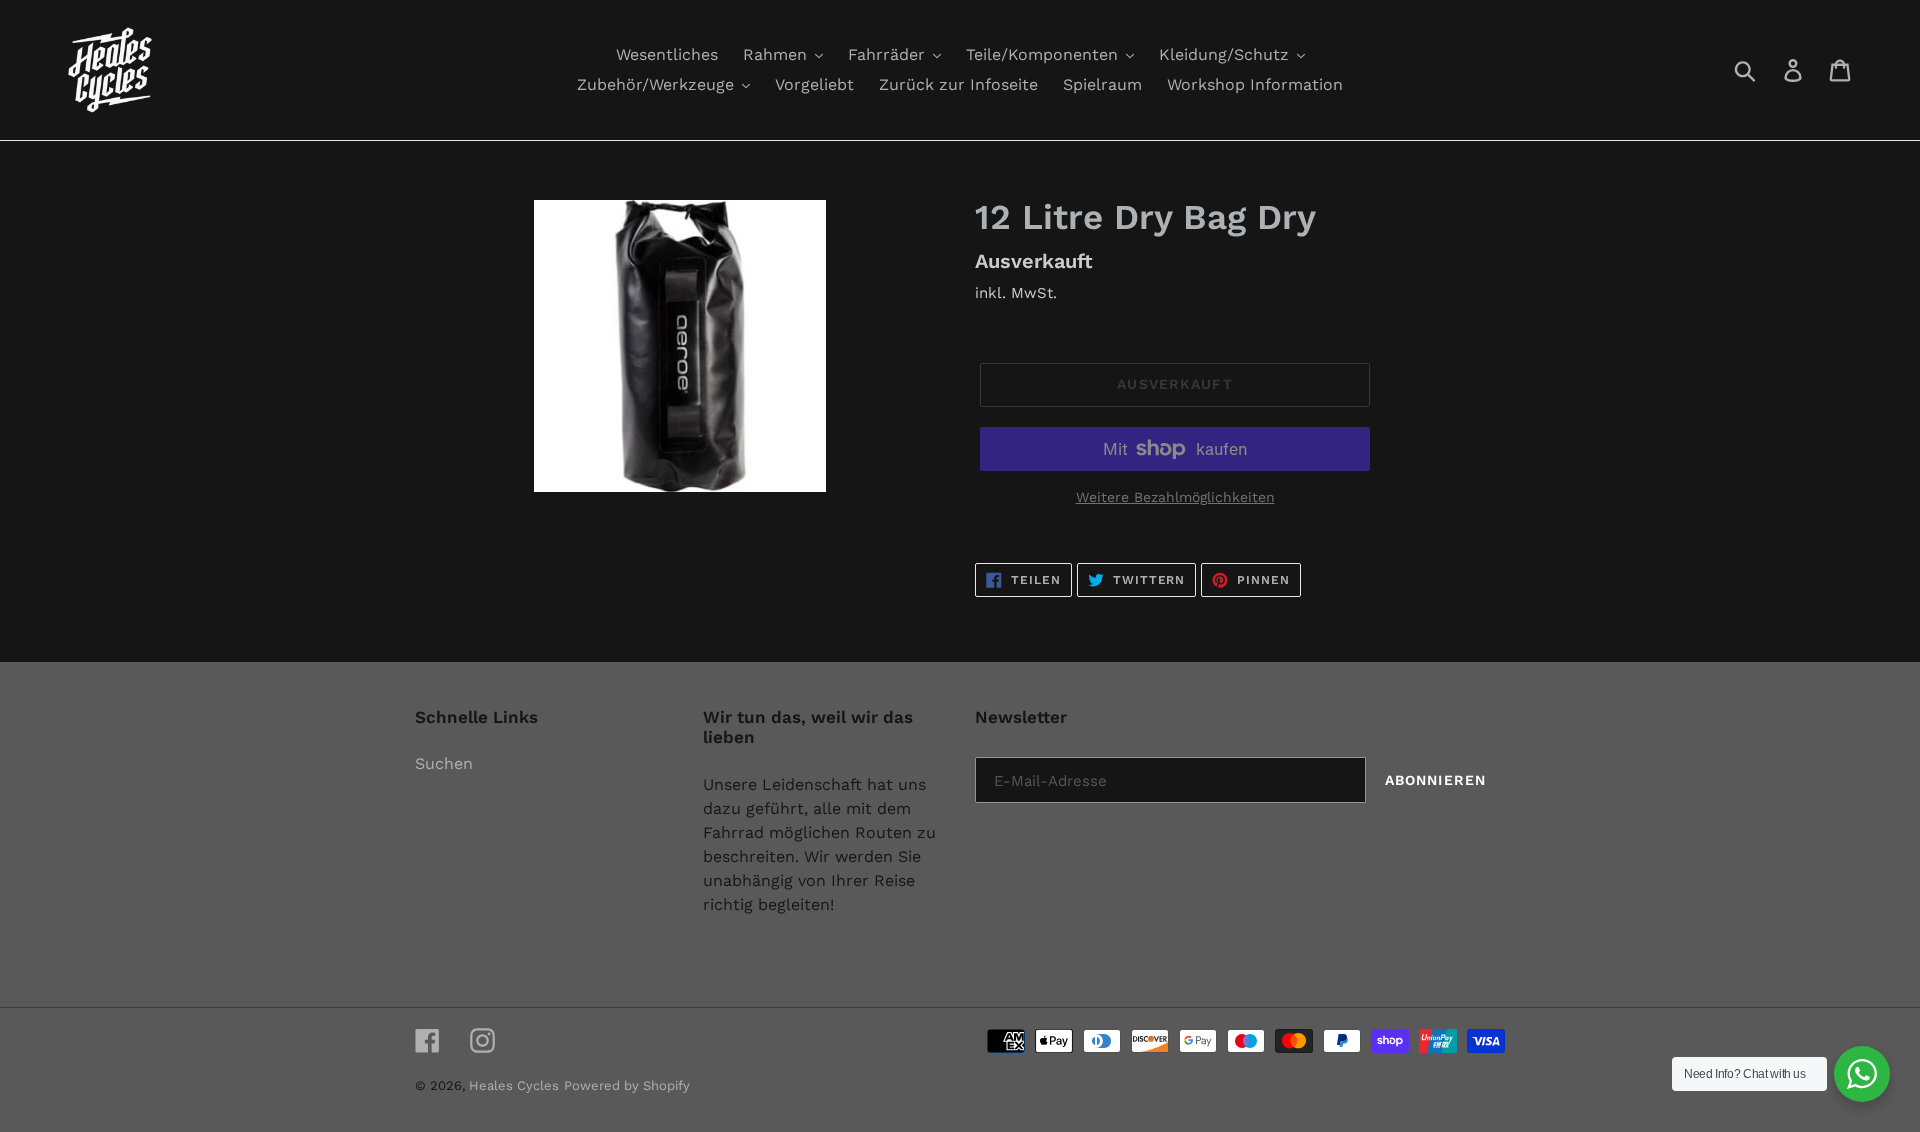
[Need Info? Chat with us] (1862, 1074)
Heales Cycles (514, 1085)
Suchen (444, 763)
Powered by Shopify (627, 1085)
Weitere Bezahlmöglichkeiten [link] (1175, 497)
